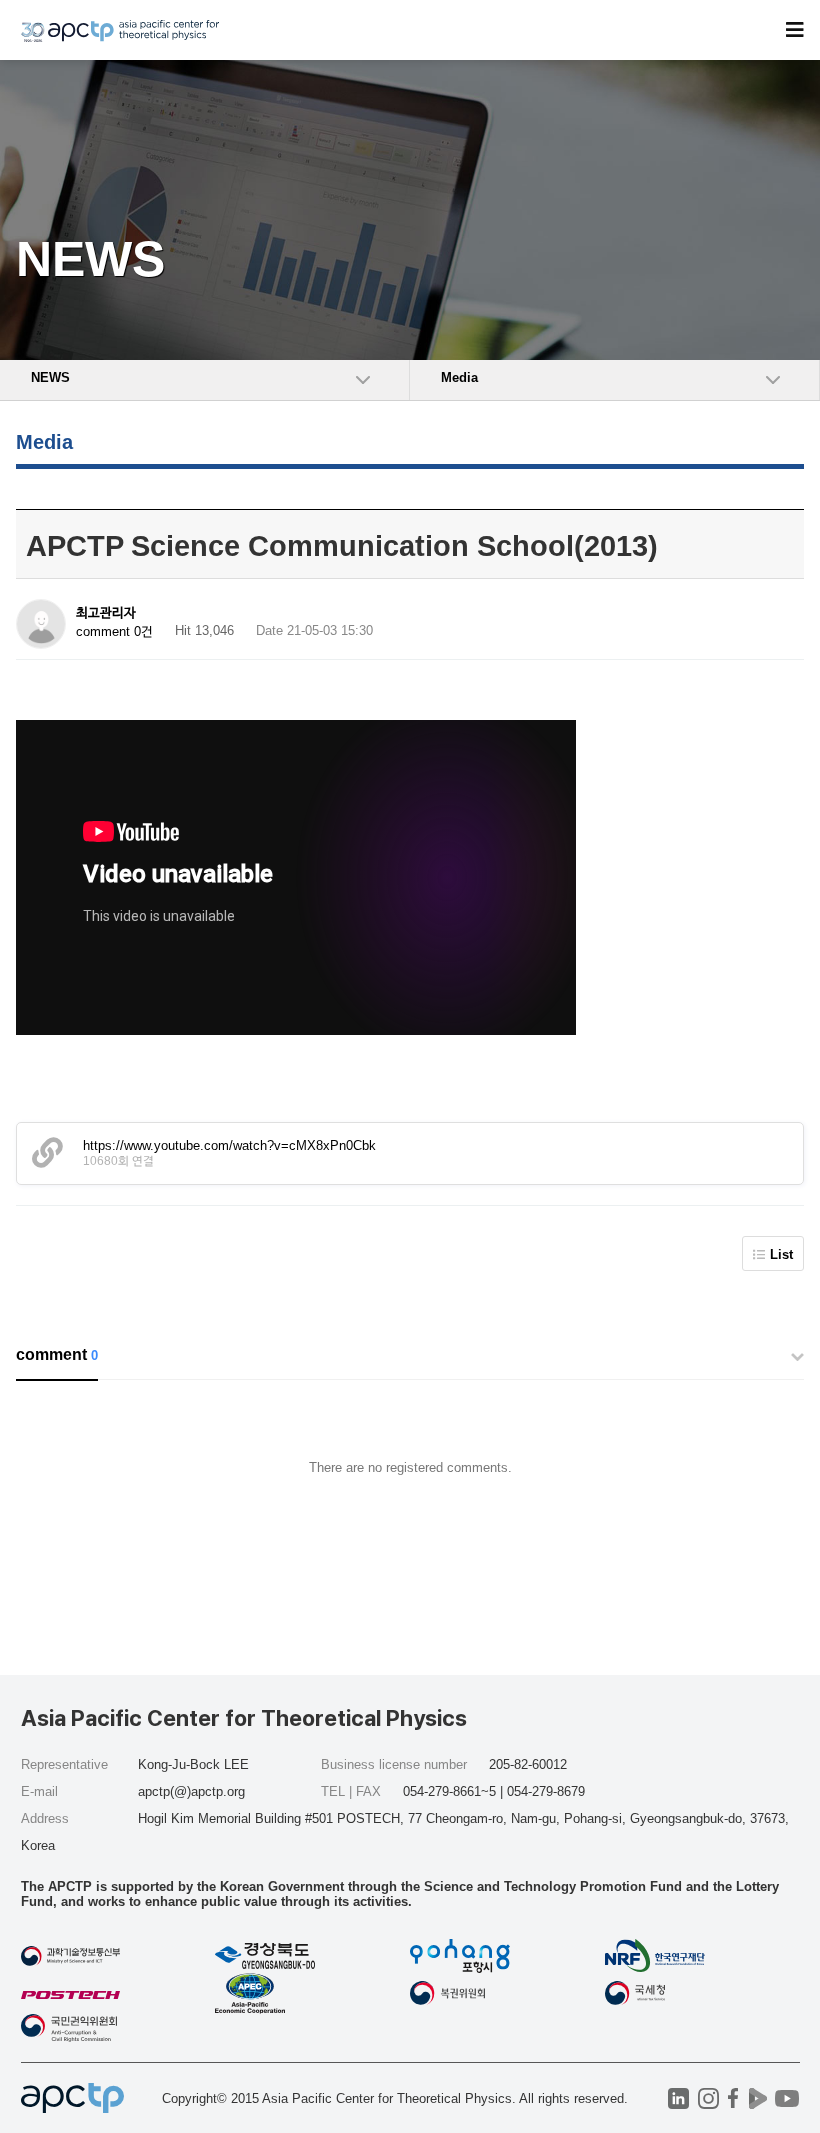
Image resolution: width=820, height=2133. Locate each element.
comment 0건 (114, 631)
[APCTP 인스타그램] (708, 2098)
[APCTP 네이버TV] (758, 2098)
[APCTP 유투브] (787, 2098)
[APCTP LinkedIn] (678, 2098)
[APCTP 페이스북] (733, 2098)
